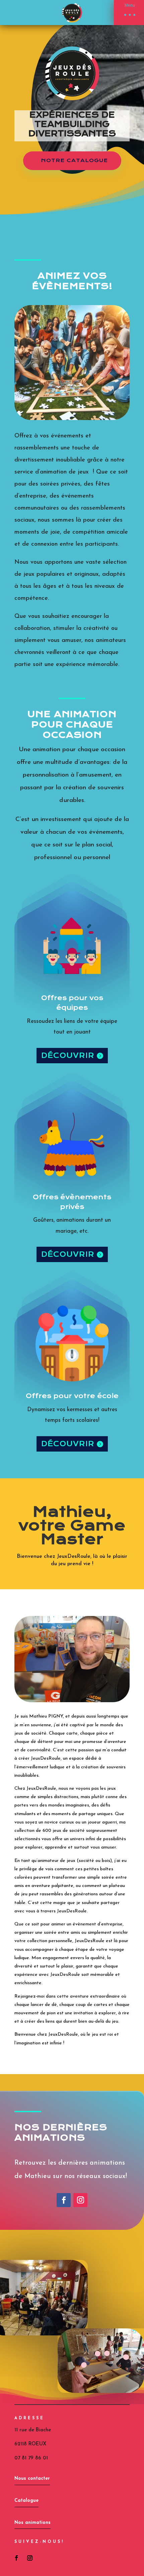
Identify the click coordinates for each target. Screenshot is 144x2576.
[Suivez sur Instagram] (80, 2200)
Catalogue (26, 2501)
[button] (129, 13)
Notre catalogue (75, 160)
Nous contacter (32, 2479)
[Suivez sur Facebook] (64, 2200)
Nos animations (32, 2523)
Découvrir (68, 1055)
